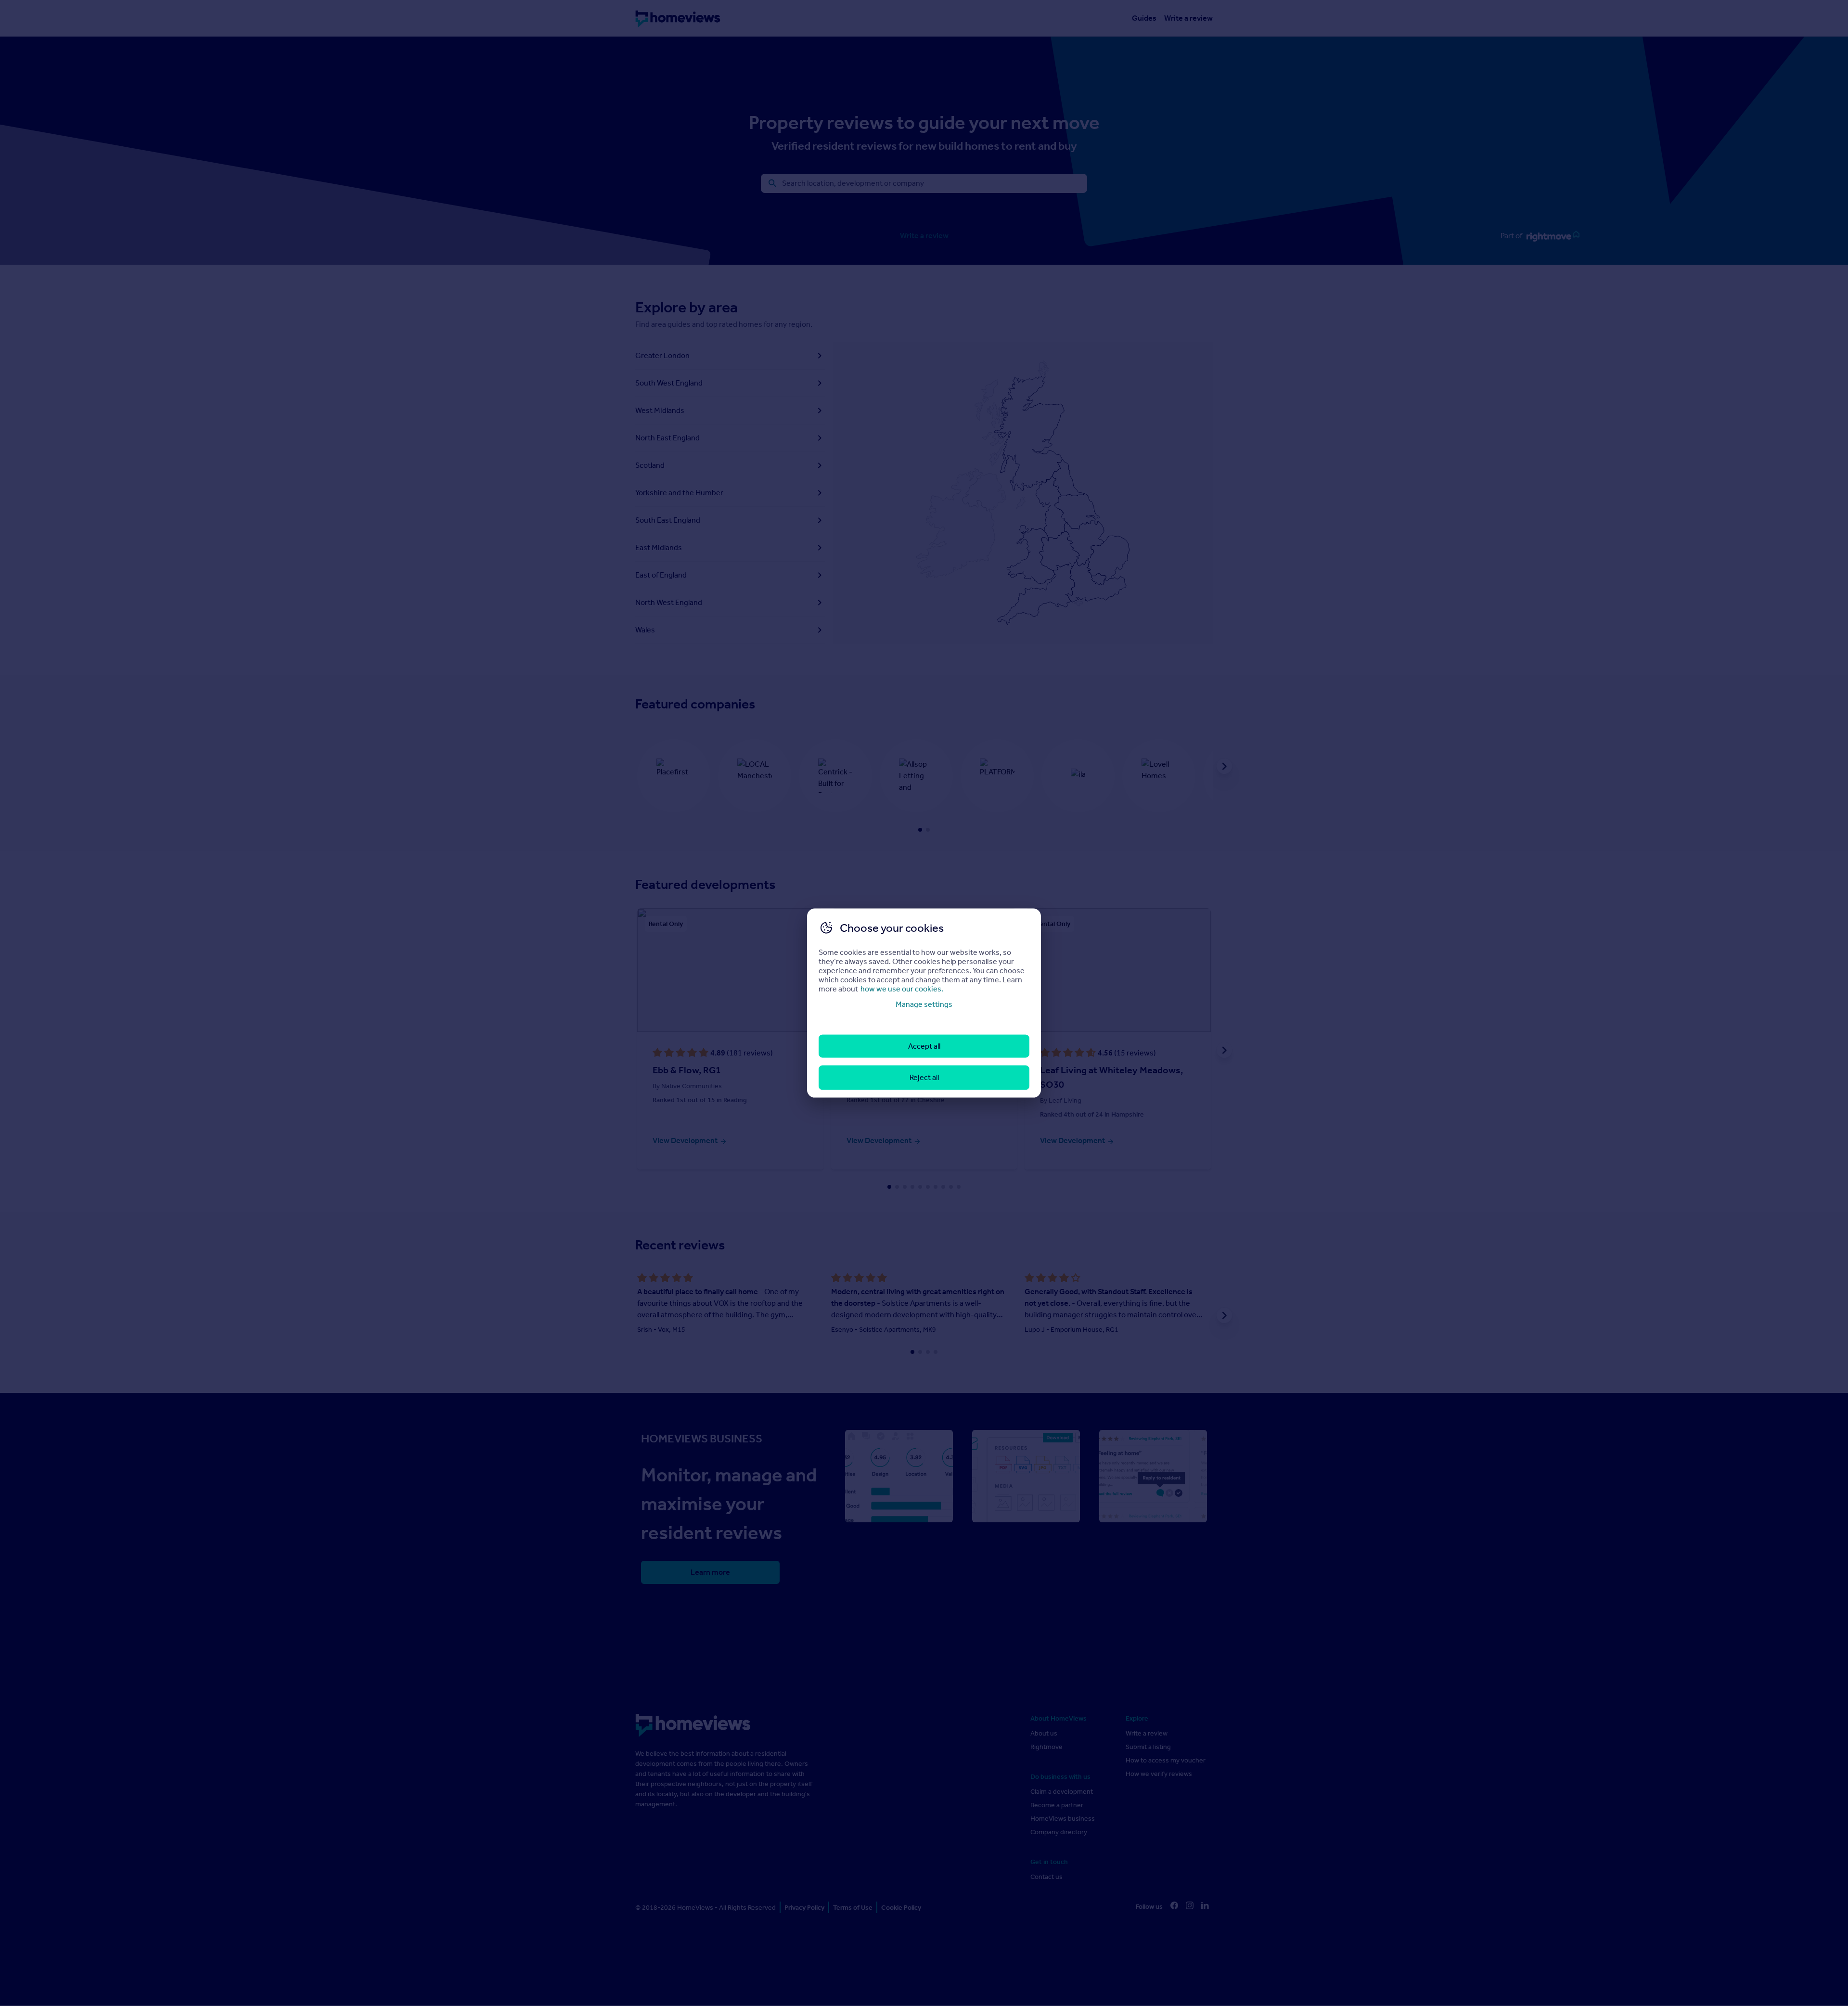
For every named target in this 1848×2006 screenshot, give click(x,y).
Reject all (924, 1077)
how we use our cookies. (902, 988)
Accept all (924, 1046)
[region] (924, 1003)
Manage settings (924, 1004)
